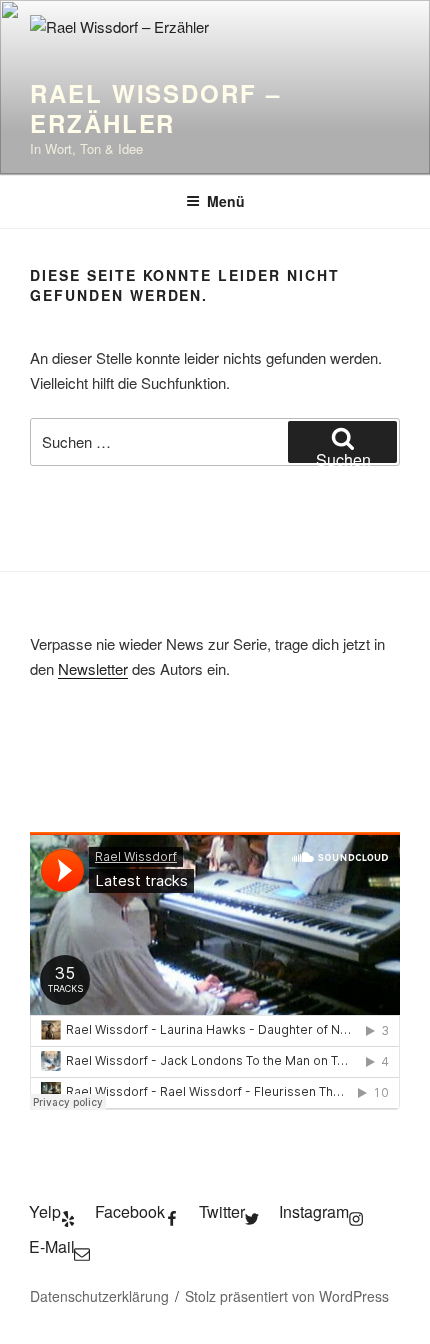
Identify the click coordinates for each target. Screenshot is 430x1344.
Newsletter (93, 668)
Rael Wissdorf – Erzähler (155, 108)
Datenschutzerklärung (99, 1296)
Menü (226, 201)
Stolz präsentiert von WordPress (287, 1296)
